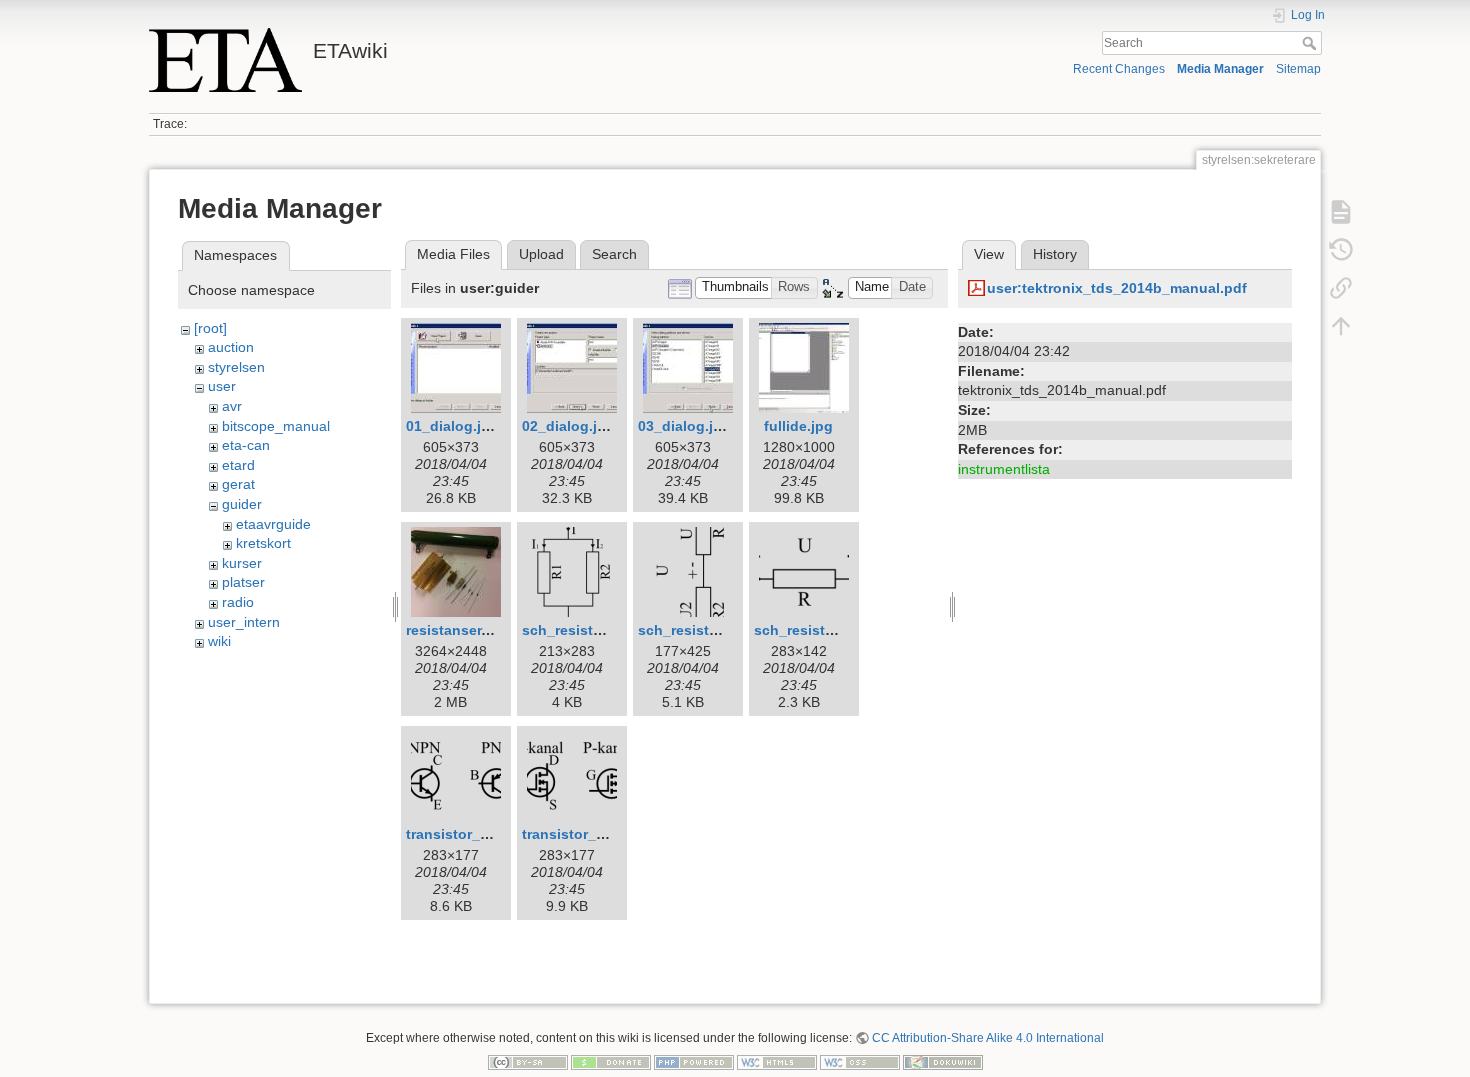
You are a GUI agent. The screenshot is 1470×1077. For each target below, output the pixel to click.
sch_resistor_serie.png (716, 630)
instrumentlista (1004, 469)
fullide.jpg (798, 426)
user (222, 386)
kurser (242, 563)
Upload (541, 254)
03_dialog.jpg (684, 426)
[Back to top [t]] (1341, 326)
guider (242, 504)
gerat (238, 484)
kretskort (263, 543)
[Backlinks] (1341, 288)
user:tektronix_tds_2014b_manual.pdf (1117, 288)
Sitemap (1298, 69)
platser (243, 582)
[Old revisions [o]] (1341, 250)
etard (238, 465)
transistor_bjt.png (467, 834)
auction (231, 347)
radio (238, 602)
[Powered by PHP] (694, 1062)
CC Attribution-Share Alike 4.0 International (988, 1038)
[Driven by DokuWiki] (943, 1062)
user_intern (244, 622)
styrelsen (236, 367)
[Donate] (611, 1062)
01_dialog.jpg (452, 426)
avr (232, 406)
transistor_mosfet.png (598, 834)
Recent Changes (1119, 69)
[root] (210, 328)
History (1055, 254)
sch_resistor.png (811, 630)
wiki (219, 641)
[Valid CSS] (860, 1062)
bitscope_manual (276, 426)
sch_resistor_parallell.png (611, 630)
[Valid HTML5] (777, 1062)
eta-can (246, 445)
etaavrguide (273, 524)
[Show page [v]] (1341, 212)
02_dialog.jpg (568, 426)
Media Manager (1220, 69)
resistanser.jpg (456, 630)
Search (1311, 43)
